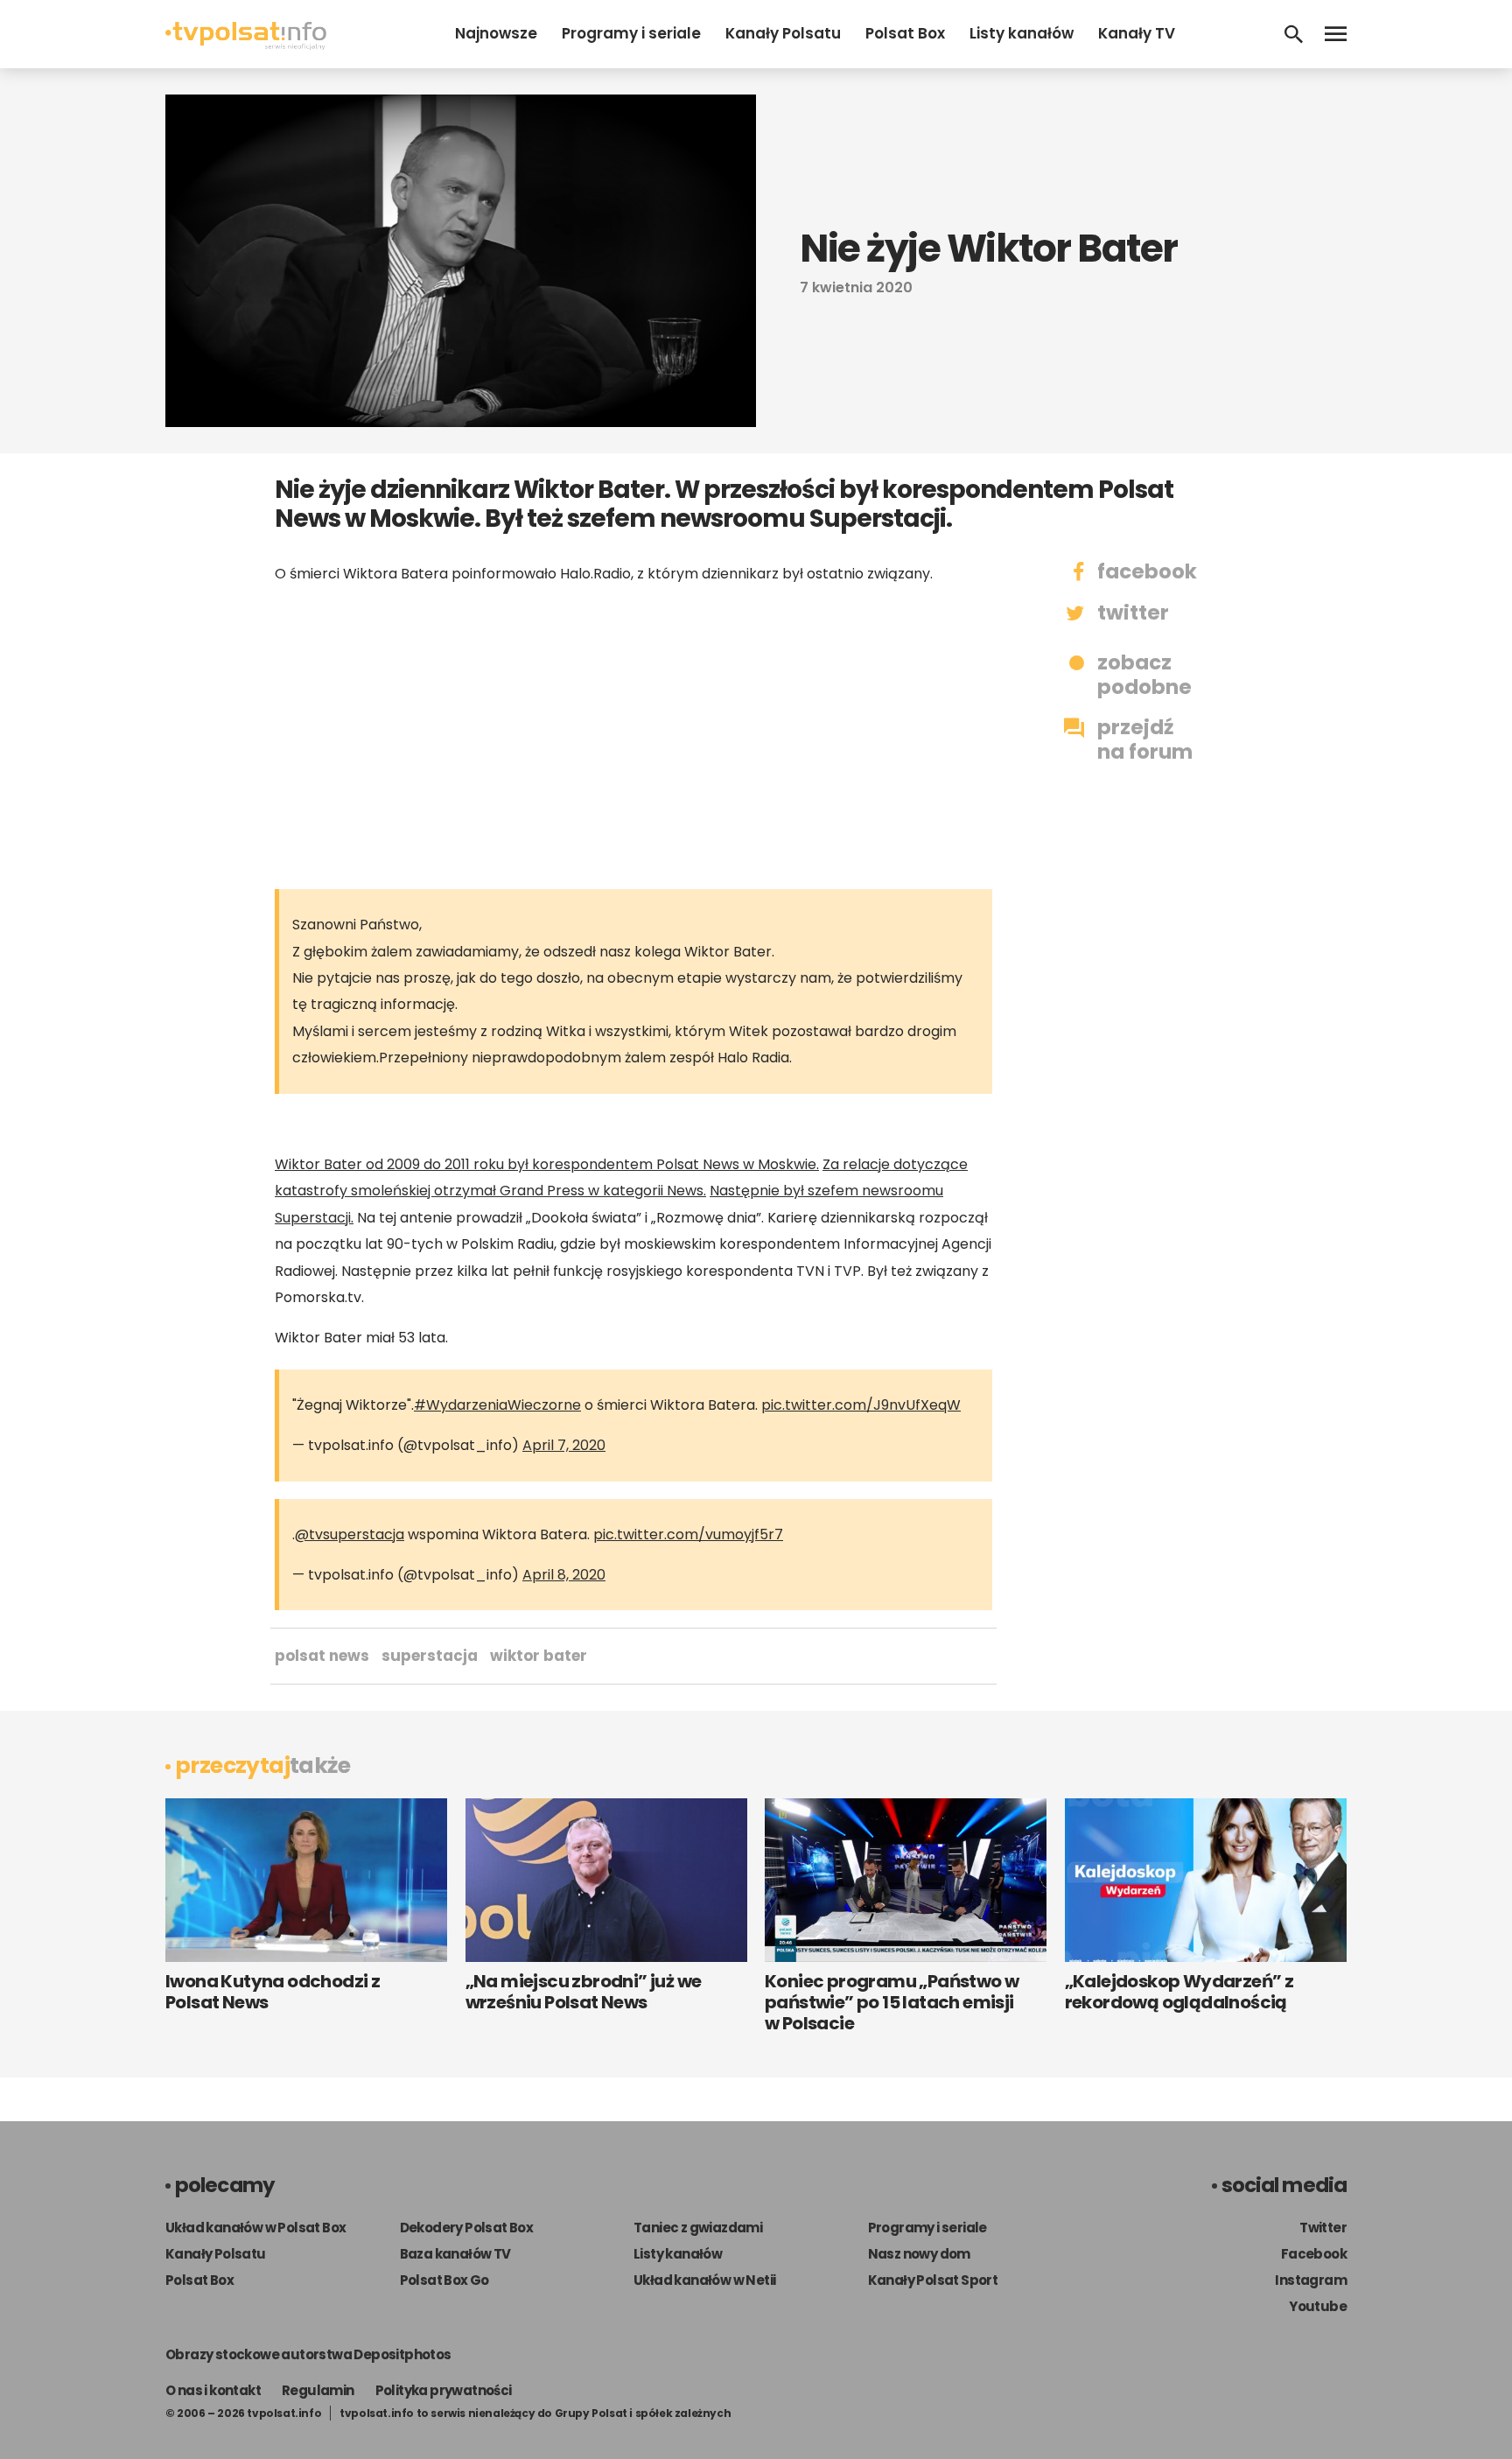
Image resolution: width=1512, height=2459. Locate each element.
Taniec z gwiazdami (698, 2228)
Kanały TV (1137, 33)
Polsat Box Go (444, 2280)
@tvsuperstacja (350, 1534)
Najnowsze (496, 33)
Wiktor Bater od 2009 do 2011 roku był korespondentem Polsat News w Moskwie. (547, 1164)
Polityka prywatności (444, 2390)
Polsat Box (905, 33)
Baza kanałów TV (455, 2254)
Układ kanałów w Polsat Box (255, 2228)
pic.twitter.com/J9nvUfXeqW (861, 1405)
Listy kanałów (1022, 33)
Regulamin (318, 2390)
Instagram (1311, 2280)
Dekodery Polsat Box (467, 2228)
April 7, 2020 (564, 1445)
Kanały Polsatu (783, 33)
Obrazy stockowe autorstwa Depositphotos (308, 2354)
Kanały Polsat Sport (933, 2280)
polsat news (322, 1656)
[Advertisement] (633, 736)
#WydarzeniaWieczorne (497, 1405)
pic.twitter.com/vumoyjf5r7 (688, 1534)
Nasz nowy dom (919, 2254)
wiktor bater (539, 1656)
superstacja (430, 1656)
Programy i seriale (631, 33)
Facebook (1314, 2254)
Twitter (1323, 2228)
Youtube (1318, 2306)
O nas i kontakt (213, 2390)
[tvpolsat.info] (246, 45)
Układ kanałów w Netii (704, 2280)
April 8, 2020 (564, 1575)
